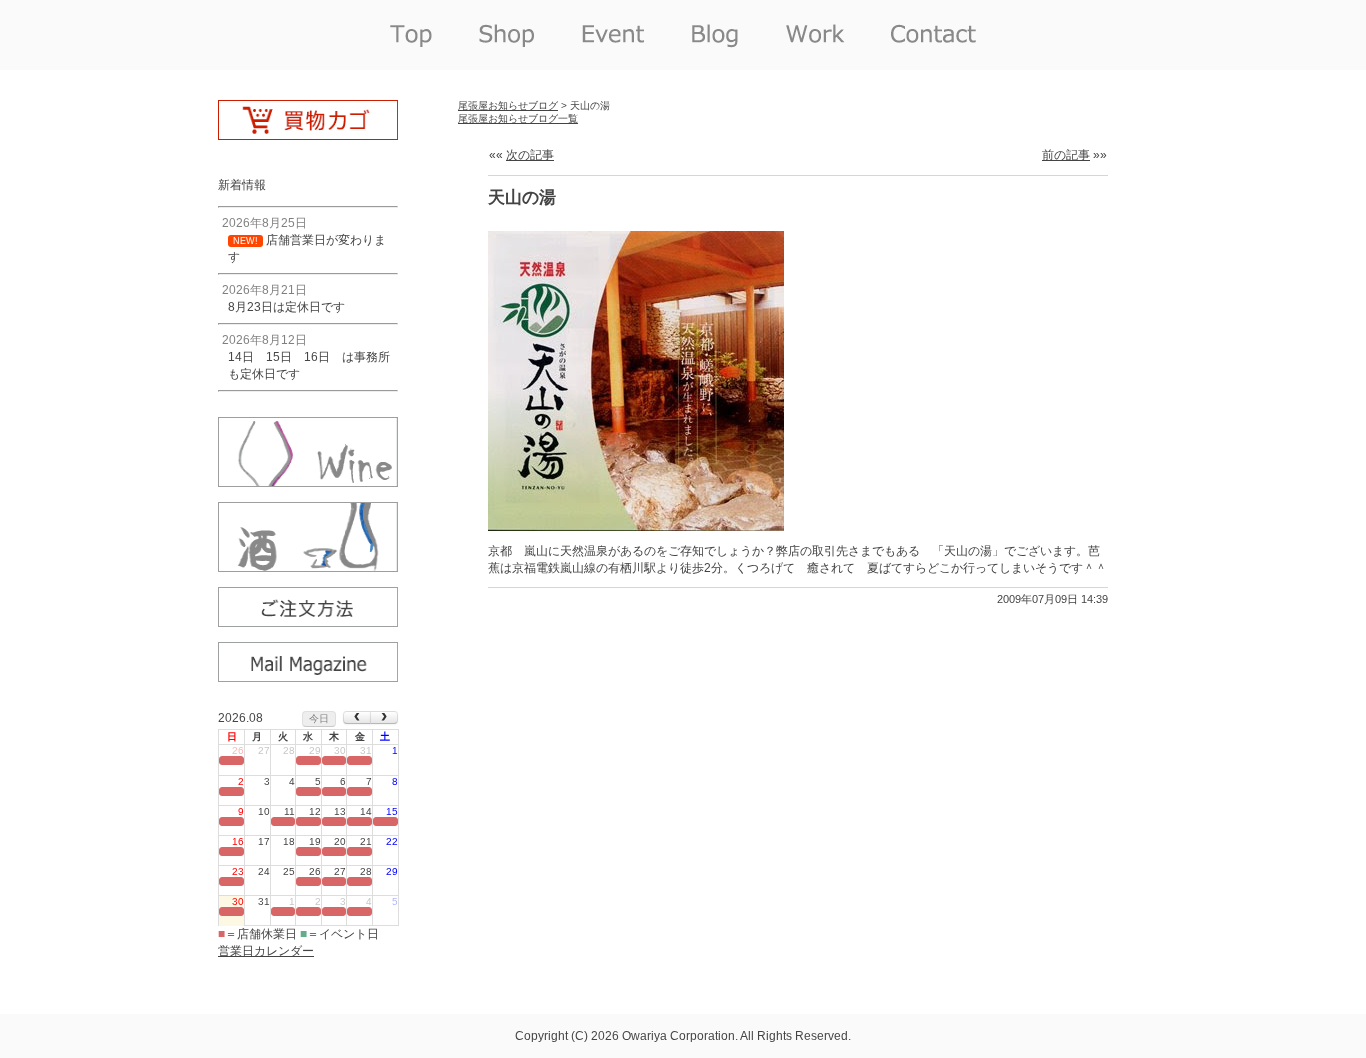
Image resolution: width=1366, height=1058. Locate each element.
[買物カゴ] (308, 133)
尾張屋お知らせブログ (508, 105)
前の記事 (1066, 155)
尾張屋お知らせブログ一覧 (518, 118)
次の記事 (530, 155)
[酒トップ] (308, 565)
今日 (319, 718)
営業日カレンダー (266, 951)
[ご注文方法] (308, 620)
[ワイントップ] (308, 480)
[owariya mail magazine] (308, 675)
